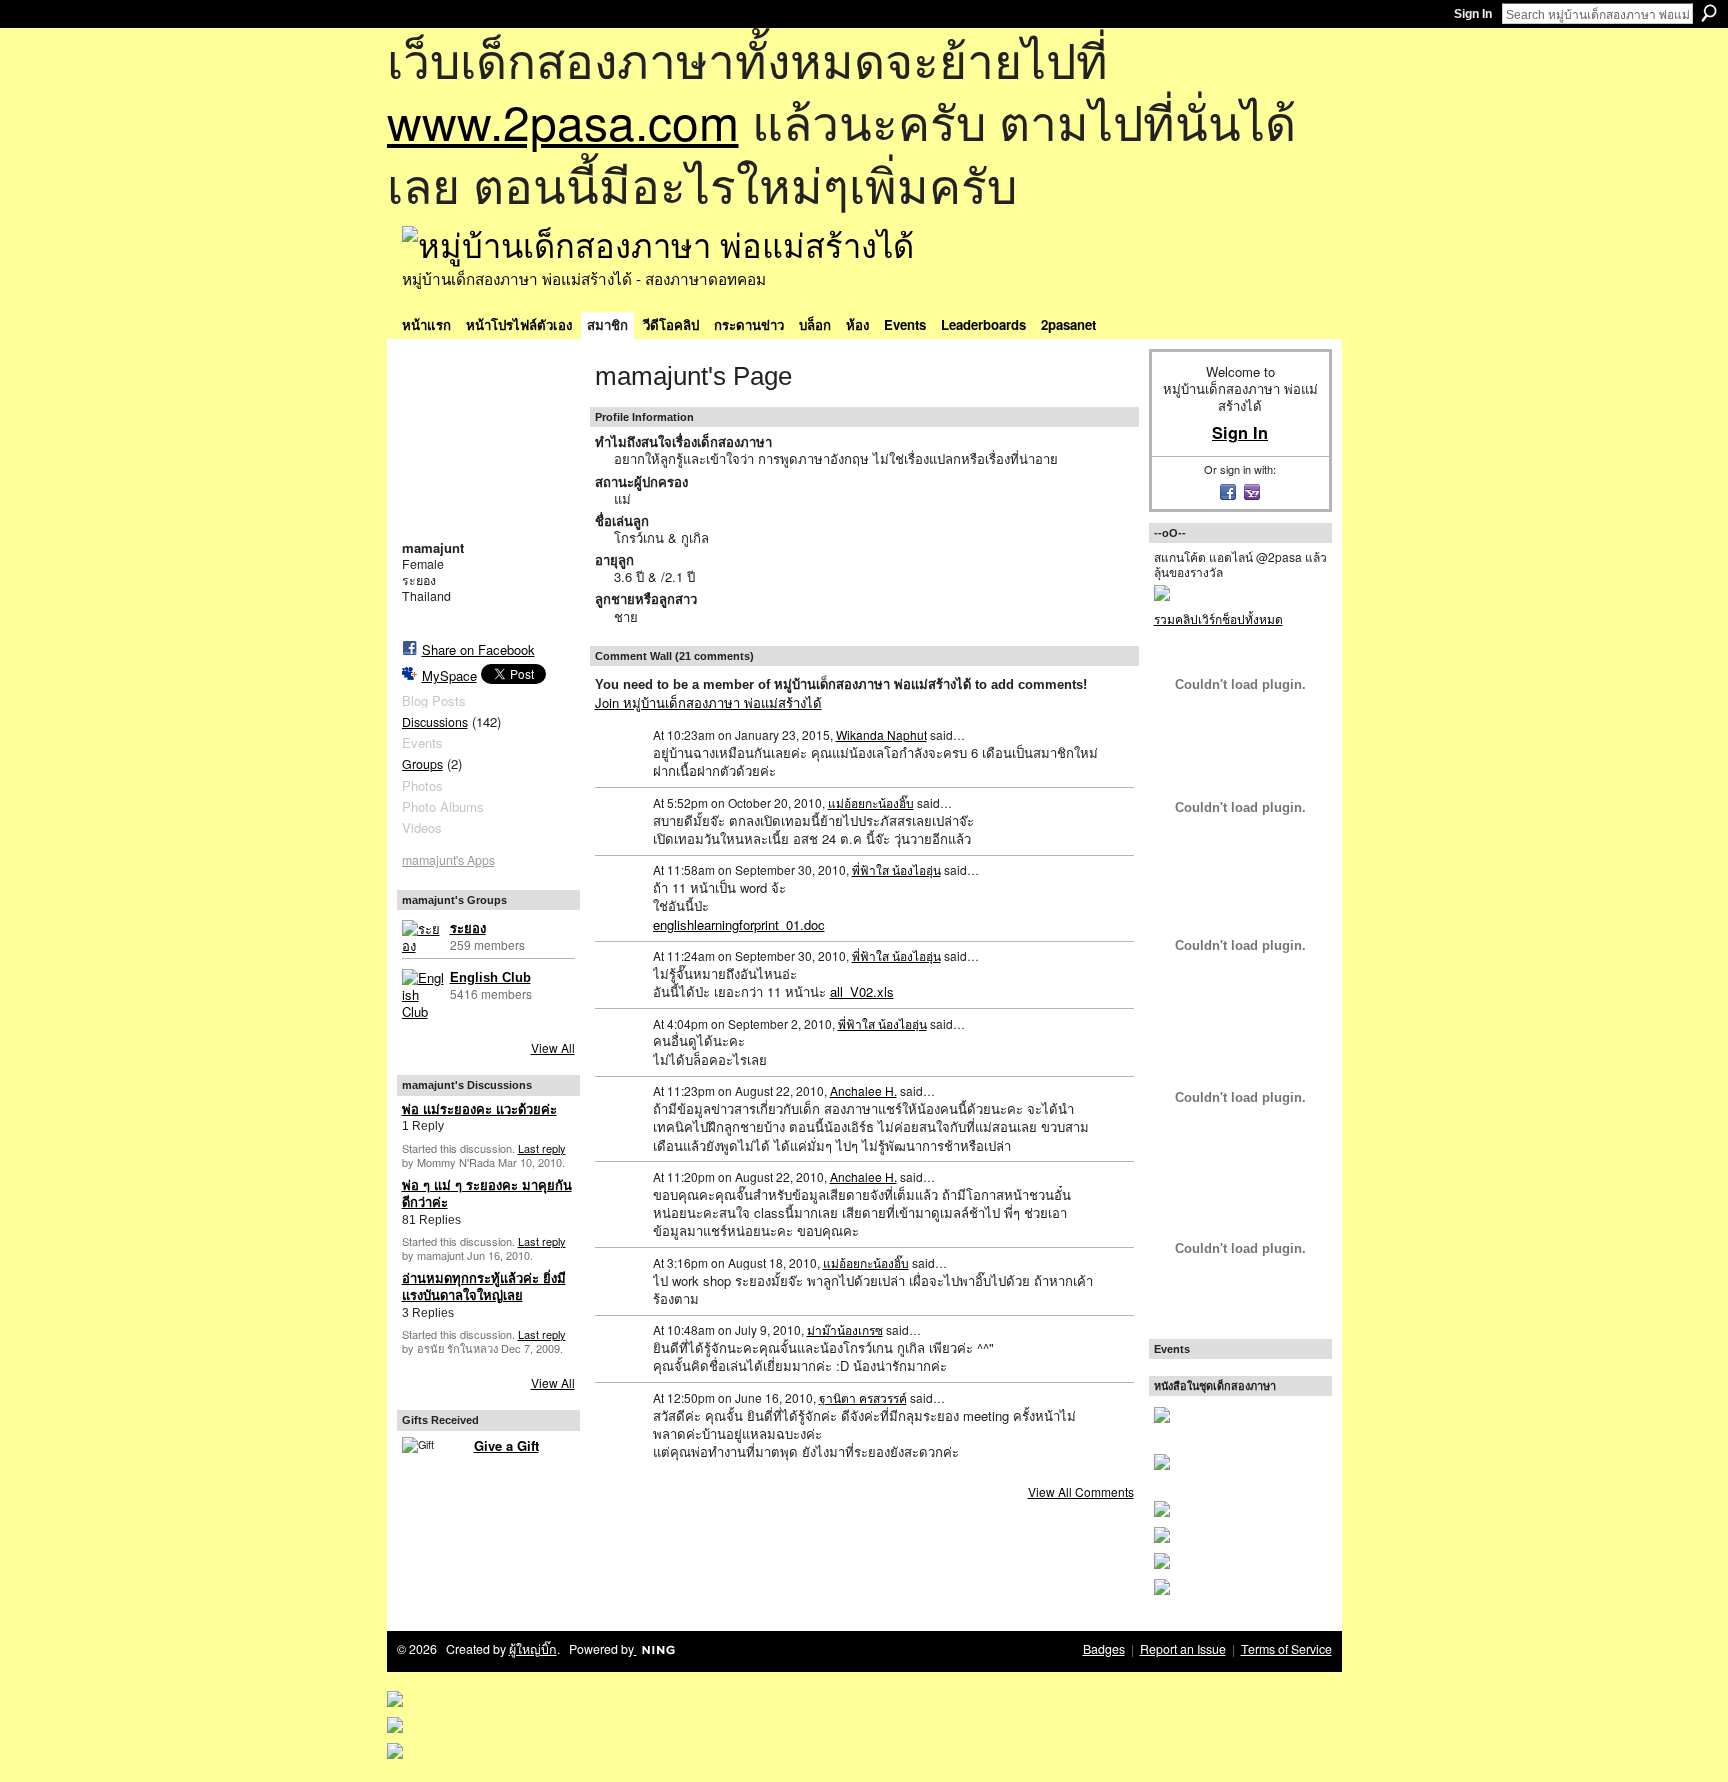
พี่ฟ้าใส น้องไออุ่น (896, 869)
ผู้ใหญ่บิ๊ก (533, 1649)
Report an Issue (1183, 1649)
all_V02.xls (862, 991)
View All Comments (1081, 1491)
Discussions (435, 722)
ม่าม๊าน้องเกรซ (845, 1329)
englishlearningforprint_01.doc (739, 924)
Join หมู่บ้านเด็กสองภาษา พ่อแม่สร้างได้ (708, 702)
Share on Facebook (478, 649)
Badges (1104, 1649)
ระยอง (468, 928)
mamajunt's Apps (448, 860)
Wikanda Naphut (881, 734)
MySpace (449, 675)
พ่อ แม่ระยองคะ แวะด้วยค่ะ (479, 1109)
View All (553, 1047)
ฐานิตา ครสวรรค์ (863, 1397)
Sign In (1473, 14)
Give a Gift (506, 1445)
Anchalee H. (863, 1090)
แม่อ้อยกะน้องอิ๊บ (871, 802)
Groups (422, 764)
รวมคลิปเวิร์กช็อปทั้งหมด (1218, 618)
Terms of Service (1286, 1649)
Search (1709, 13)
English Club (490, 977)
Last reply (542, 1148)
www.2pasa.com (563, 120)
